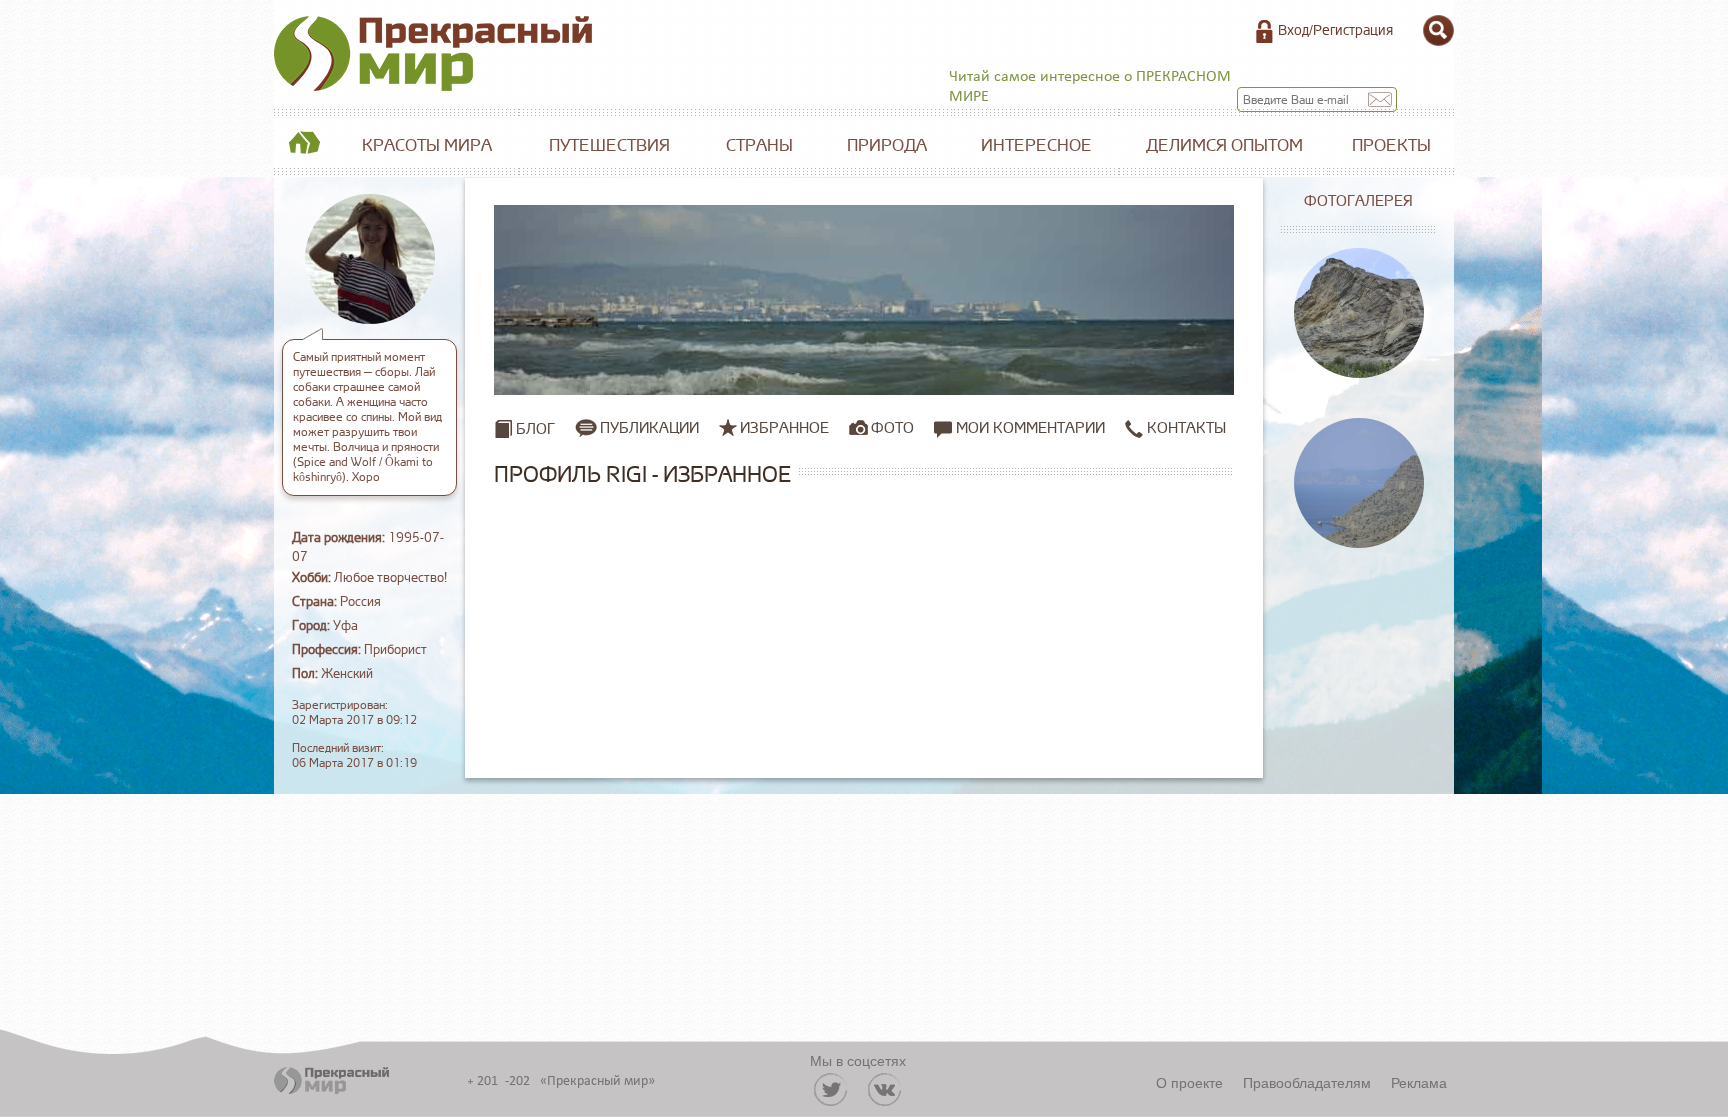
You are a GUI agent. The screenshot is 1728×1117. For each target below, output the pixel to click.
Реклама (1419, 1082)
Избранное (784, 428)
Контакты (1184, 428)
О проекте (1189, 1082)
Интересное (1036, 145)
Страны (759, 145)
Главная (304, 146)
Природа (887, 145)
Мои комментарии (1028, 428)
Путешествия (609, 145)
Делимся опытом (1224, 145)
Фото (892, 428)
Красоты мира (427, 145)
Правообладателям (1307, 1082)
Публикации (649, 428)
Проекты (1391, 145)
